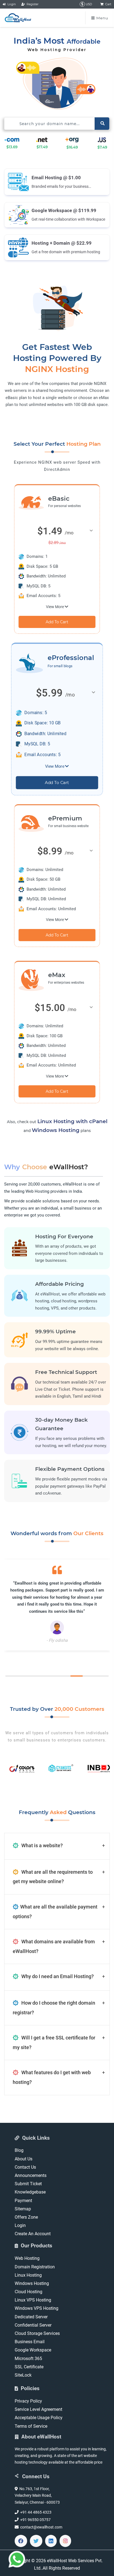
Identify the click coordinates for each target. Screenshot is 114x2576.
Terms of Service (31, 2426)
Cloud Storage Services (37, 2333)
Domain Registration (35, 2267)
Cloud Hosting (28, 2292)
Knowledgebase (30, 2192)
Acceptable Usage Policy (39, 2418)
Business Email (30, 2342)
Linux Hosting (28, 2275)
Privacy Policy (28, 2401)
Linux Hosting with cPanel (72, 1121)
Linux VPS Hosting (33, 2300)
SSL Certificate (29, 2367)
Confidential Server (33, 2325)
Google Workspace (33, 2350)
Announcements (31, 2175)
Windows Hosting (56, 1130)
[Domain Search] (102, 124)
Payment (23, 2201)
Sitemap (23, 2209)
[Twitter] (36, 2541)
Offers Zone (26, 2217)
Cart (107, 4)
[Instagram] (65, 2541)
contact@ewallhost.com (40, 2527)
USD (89, 4)
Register (32, 4)
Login (11, 4)
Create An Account (33, 2234)
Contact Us (25, 2167)
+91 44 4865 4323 (35, 2512)
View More (55, 607)
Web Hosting (27, 2258)
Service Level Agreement (38, 2409)
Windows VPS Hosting (37, 2308)
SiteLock (23, 2375)
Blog (19, 2150)
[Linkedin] (51, 2541)
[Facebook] (21, 2541)
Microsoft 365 (28, 2359)
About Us (24, 2159)
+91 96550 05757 (35, 2520)
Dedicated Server (31, 2317)
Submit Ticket (28, 2184)
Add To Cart (57, 622)
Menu (102, 18)
